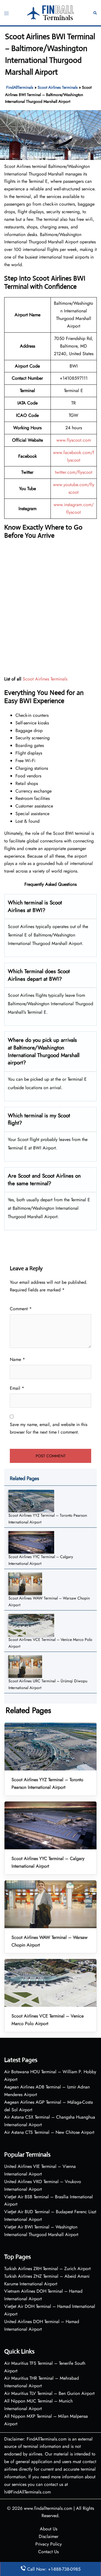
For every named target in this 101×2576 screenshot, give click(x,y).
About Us (49, 2529)
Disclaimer (49, 2536)
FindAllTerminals (20, 87)
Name (17, 1359)
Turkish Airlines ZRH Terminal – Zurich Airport (47, 2269)
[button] (95, 13)
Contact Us (48, 2552)
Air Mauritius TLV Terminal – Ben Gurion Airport (49, 2393)
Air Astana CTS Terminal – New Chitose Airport (49, 2132)
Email (17, 1388)
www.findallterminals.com (48, 2508)
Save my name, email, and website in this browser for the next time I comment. (49, 1428)
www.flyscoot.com (74, 440)
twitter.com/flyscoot (74, 472)
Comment (21, 1309)
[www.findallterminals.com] (51, 12)
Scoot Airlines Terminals (58, 87)
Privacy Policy (49, 2544)
